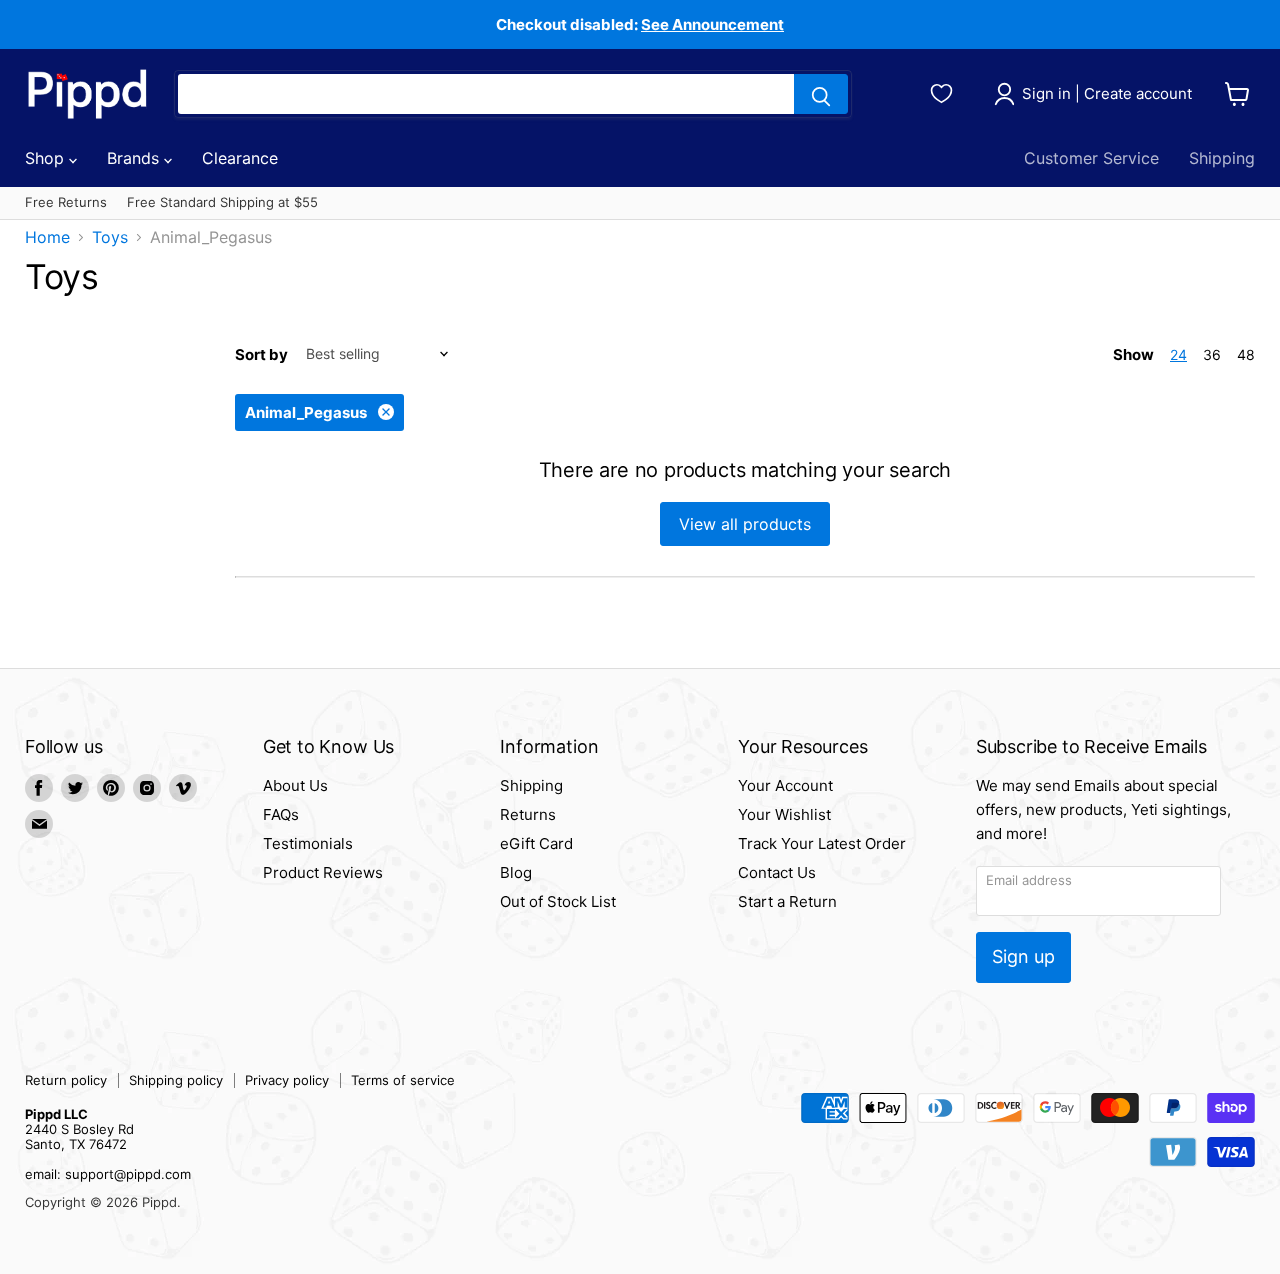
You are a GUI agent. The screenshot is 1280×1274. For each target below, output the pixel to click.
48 (1246, 354)
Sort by (261, 354)
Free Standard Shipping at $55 (222, 202)
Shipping (1222, 158)
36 (1212, 354)
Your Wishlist (784, 814)
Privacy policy (287, 1080)
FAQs (281, 814)
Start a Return (787, 901)
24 (1178, 354)
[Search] (821, 94)
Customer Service (1091, 158)
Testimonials (308, 843)
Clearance (240, 158)
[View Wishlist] (944, 91)
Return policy (66, 1080)
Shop (47, 158)
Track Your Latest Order (822, 843)
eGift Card (536, 843)
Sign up (1023, 956)
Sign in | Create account (1107, 93)
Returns (528, 814)
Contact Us (777, 872)
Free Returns (66, 202)
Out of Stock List (558, 901)
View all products (745, 524)
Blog (516, 872)
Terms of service (403, 1080)
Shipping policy (176, 1080)
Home (47, 237)
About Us (295, 785)
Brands (135, 158)
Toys (110, 237)
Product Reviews (323, 872)
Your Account (785, 785)
